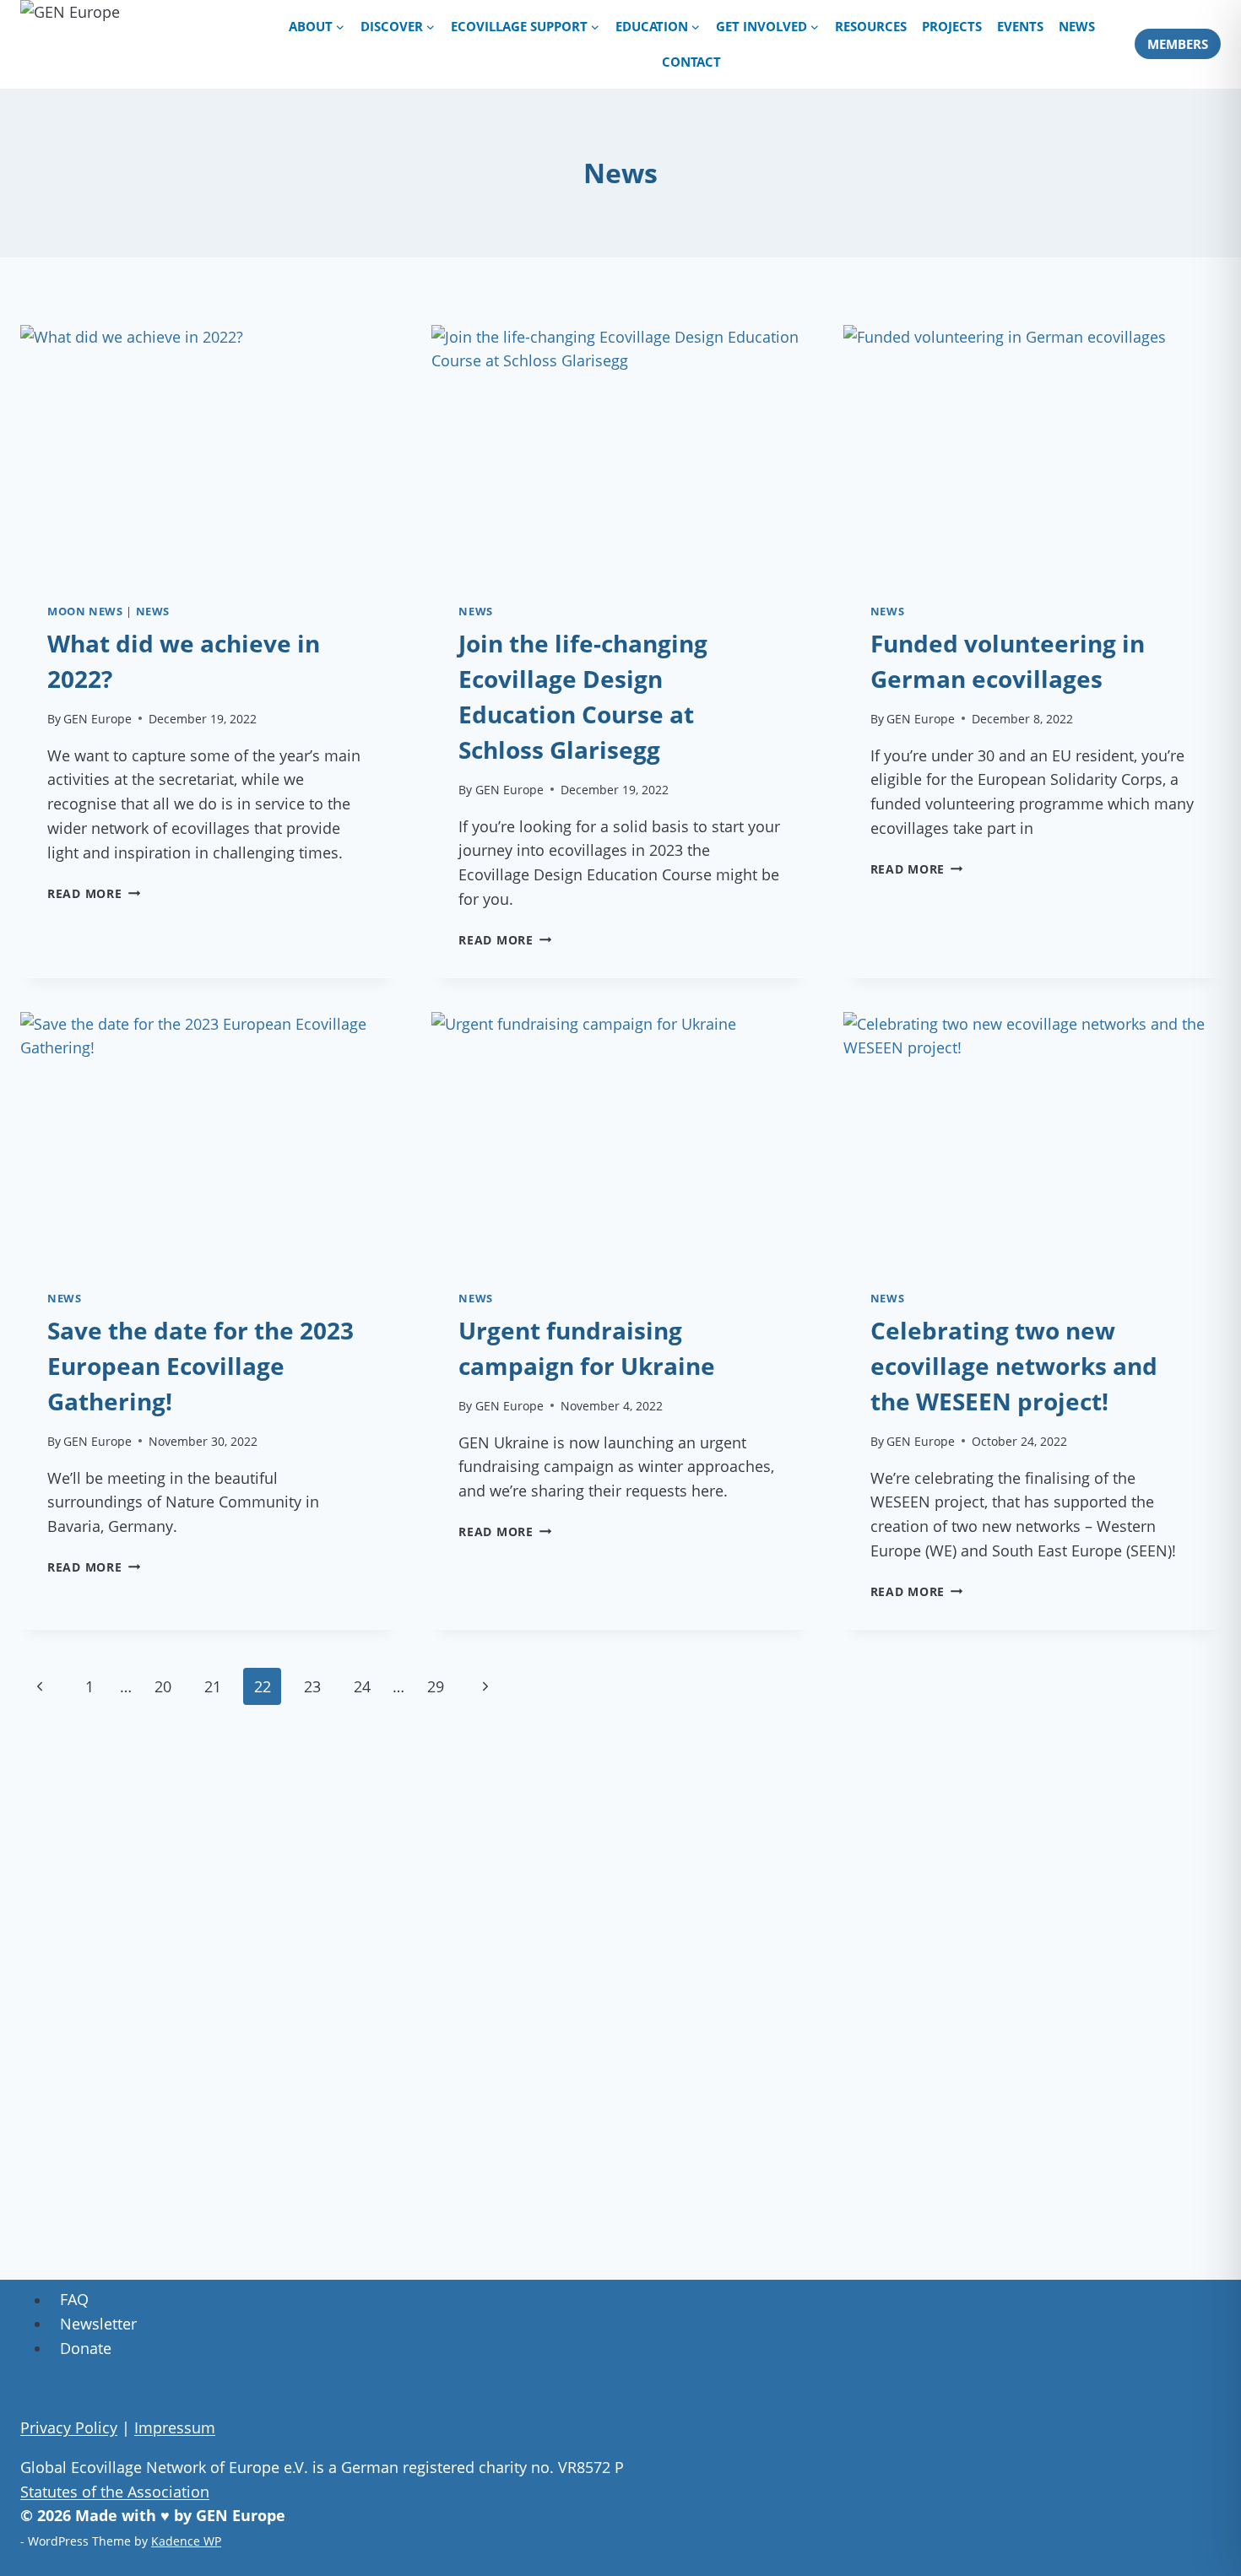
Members (1178, 44)
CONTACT (691, 62)
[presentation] (209, 451)
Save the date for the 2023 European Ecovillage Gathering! (201, 1366)
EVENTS (1020, 26)
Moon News (85, 612)
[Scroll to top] (1208, 2533)
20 (163, 1686)
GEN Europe (98, 719)
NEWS (1077, 26)
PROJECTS (952, 26)
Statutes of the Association (115, 2492)
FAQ (74, 2300)
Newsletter (98, 2324)
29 (436, 1686)
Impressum (175, 2427)
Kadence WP (186, 2541)
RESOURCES (871, 26)
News (153, 612)
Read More (94, 893)
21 (213, 1686)
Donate (86, 2348)
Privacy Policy (69, 2427)
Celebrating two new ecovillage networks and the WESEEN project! (1014, 1366)
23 (312, 1686)
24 (362, 1686)
